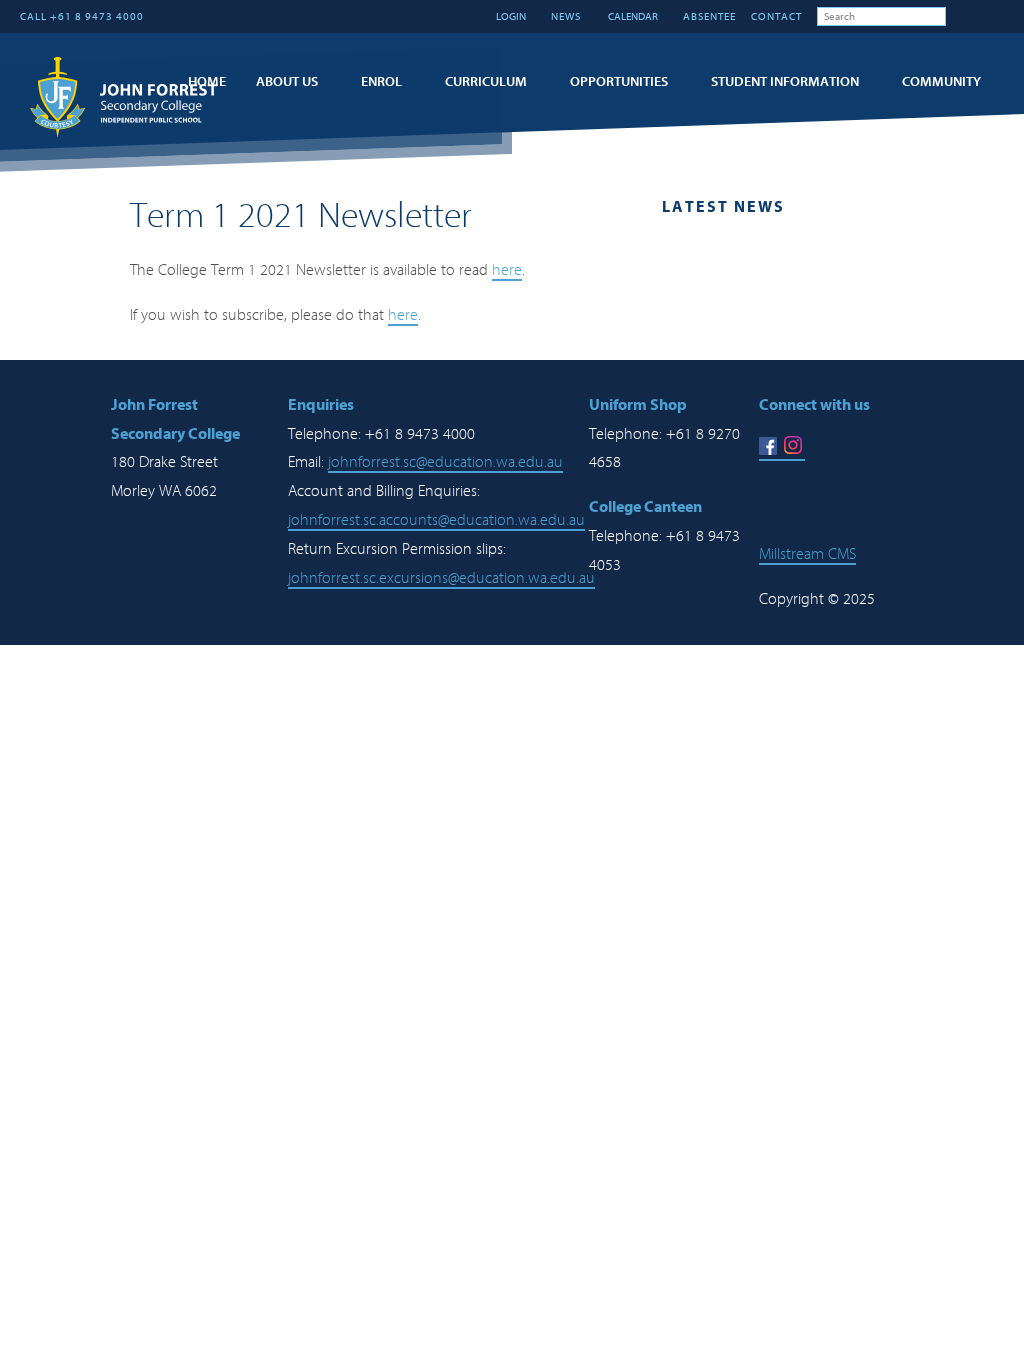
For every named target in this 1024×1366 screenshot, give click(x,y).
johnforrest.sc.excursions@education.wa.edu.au (441, 578)
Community (941, 81)
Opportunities (619, 81)
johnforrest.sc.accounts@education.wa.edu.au (436, 520)
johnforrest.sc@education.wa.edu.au (445, 462)
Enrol (381, 81)
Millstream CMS (807, 554)
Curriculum (486, 81)
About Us (287, 81)
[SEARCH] (961, 16)
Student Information (785, 81)
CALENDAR (632, 16)
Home (207, 81)
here (507, 270)
